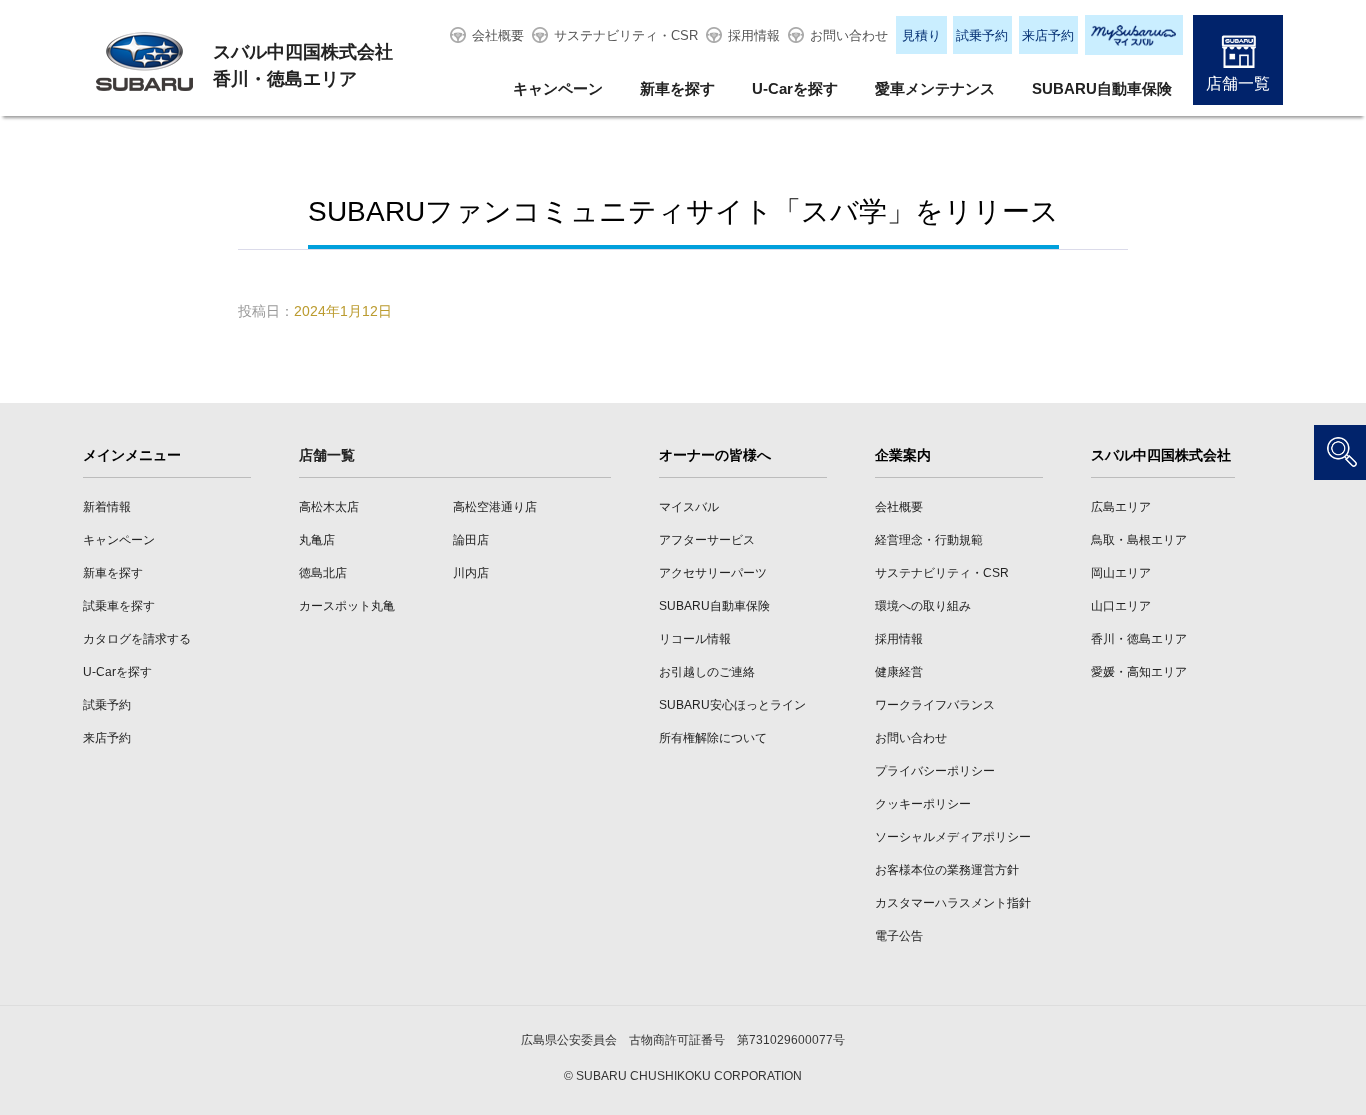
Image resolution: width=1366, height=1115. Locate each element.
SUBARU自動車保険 (1102, 88)
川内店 (471, 573)
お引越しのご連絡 (707, 672)
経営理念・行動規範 (929, 540)
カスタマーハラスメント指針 (953, 903)
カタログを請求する (137, 639)
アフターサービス (707, 540)
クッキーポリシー (923, 804)
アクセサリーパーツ (713, 573)
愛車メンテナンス (935, 88)
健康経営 (899, 672)
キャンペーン (558, 88)
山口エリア (1121, 606)
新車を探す (677, 88)
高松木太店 (329, 507)
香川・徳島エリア (1139, 639)
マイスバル (689, 507)
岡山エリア (1121, 573)
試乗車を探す (119, 606)
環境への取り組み (923, 606)
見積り (921, 35)
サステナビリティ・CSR (626, 35)
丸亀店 (317, 540)
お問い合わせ (849, 35)
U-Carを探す (795, 88)
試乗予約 (982, 35)
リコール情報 (695, 639)
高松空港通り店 (495, 507)
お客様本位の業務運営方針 (947, 870)
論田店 (471, 540)
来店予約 (1048, 35)
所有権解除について (713, 738)
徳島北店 (323, 573)
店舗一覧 (1238, 83)
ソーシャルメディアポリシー (953, 837)
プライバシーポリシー (935, 771)
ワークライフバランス (935, 705)
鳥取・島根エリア (1139, 540)
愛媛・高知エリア (1139, 672)
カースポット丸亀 (347, 606)
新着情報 (107, 507)
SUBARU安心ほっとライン (732, 705)
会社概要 (498, 35)
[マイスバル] (1134, 35)
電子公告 (899, 936)
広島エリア (1121, 507)
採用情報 (754, 35)
